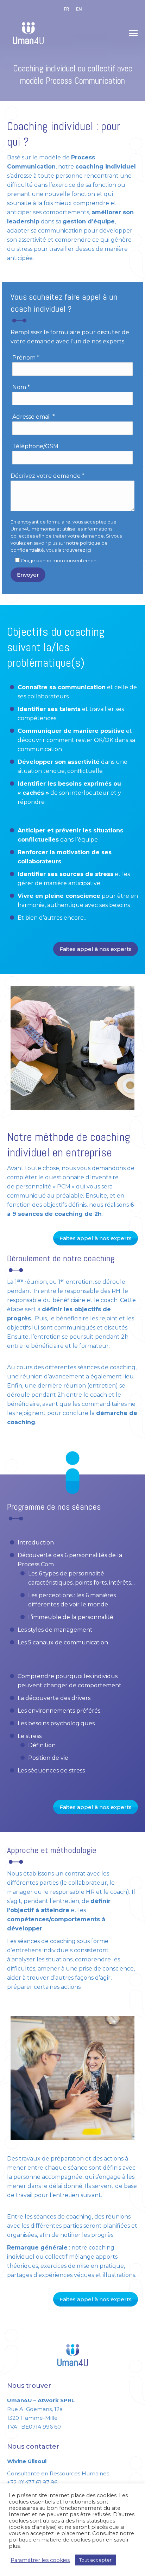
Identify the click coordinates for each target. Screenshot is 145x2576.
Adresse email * (34, 417)
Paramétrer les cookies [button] (40, 2560)
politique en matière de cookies (50, 2540)
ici (89, 550)
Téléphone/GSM (35, 446)
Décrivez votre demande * (48, 476)
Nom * (21, 387)
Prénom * (26, 358)
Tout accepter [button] (95, 2560)
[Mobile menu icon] (133, 33)
